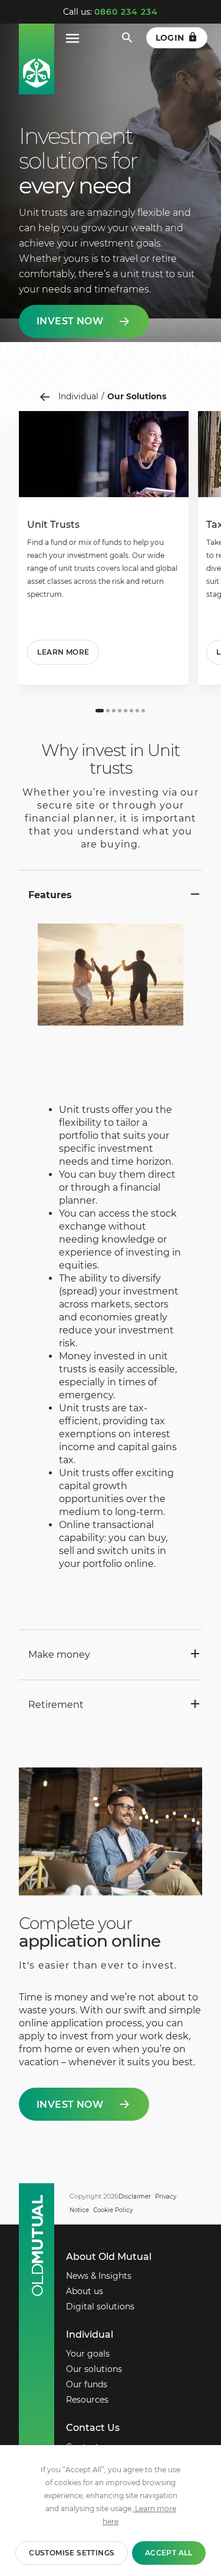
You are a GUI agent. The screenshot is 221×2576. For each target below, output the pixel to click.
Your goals (88, 2354)
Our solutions (94, 2369)
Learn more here (139, 2515)
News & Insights (99, 2276)
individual (78, 396)
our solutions (137, 396)
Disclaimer (135, 2196)
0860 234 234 (126, 12)
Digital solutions (100, 2306)
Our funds (87, 2384)
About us (85, 2291)
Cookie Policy (113, 2210)
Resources (87, 2400)
